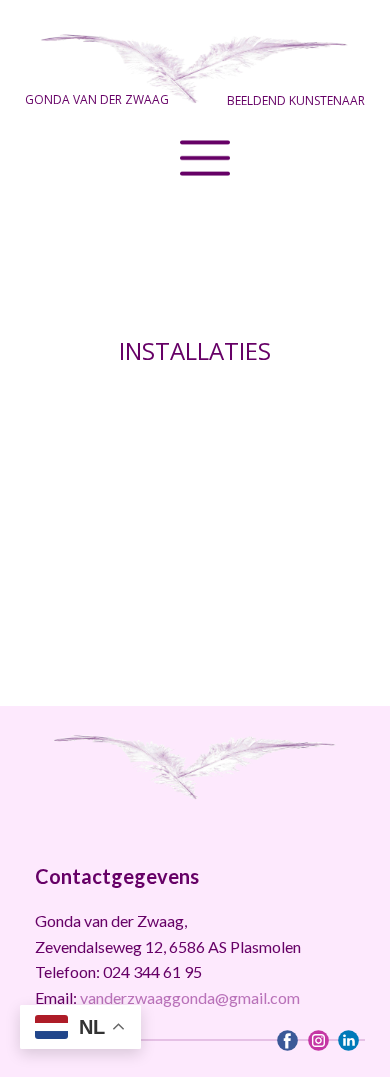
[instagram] (318, 1040)
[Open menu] (195, 148)
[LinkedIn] (348, 1040)
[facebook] (287, 1040)
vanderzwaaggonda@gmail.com (190, 997)
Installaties (195, 350)
